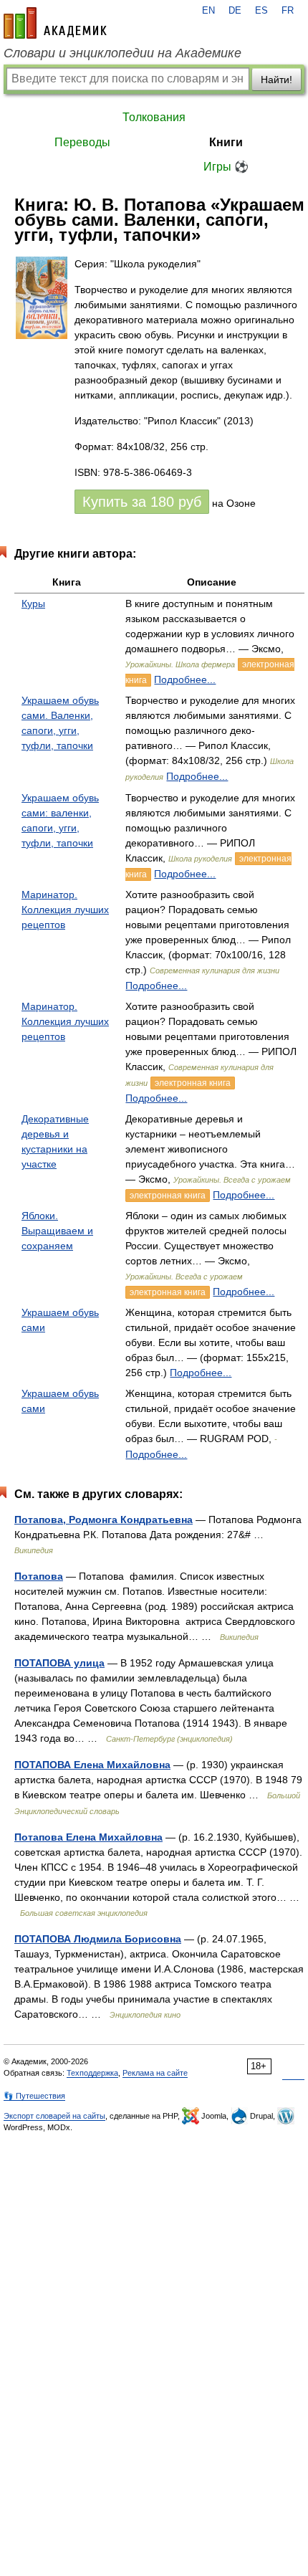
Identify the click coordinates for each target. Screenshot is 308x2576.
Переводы (82, 142)
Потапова (39, 1576)
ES (261, 11)
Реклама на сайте (155, 2073)
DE (235, 11)
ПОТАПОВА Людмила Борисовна (98, 1939)
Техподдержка (92, 2073)
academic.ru (55, 23)
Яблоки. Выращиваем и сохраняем (57, 1231)
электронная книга (193, 1083)
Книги (226, 142)
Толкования (154, 117)
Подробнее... (185, 679)
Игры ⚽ (226, 167)
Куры (33, 604)
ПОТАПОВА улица (59, 1663)
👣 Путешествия (34, 2096)
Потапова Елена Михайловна (88, 1837)
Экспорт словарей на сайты (54, 2116)
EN (208, 11)
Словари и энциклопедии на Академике (122, 53)
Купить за (142, 502)
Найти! (276, 80)
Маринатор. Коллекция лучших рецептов (65, 910)
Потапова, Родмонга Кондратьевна (104, 1520)
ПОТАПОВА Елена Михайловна (92, 1765)
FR (288, 11)
